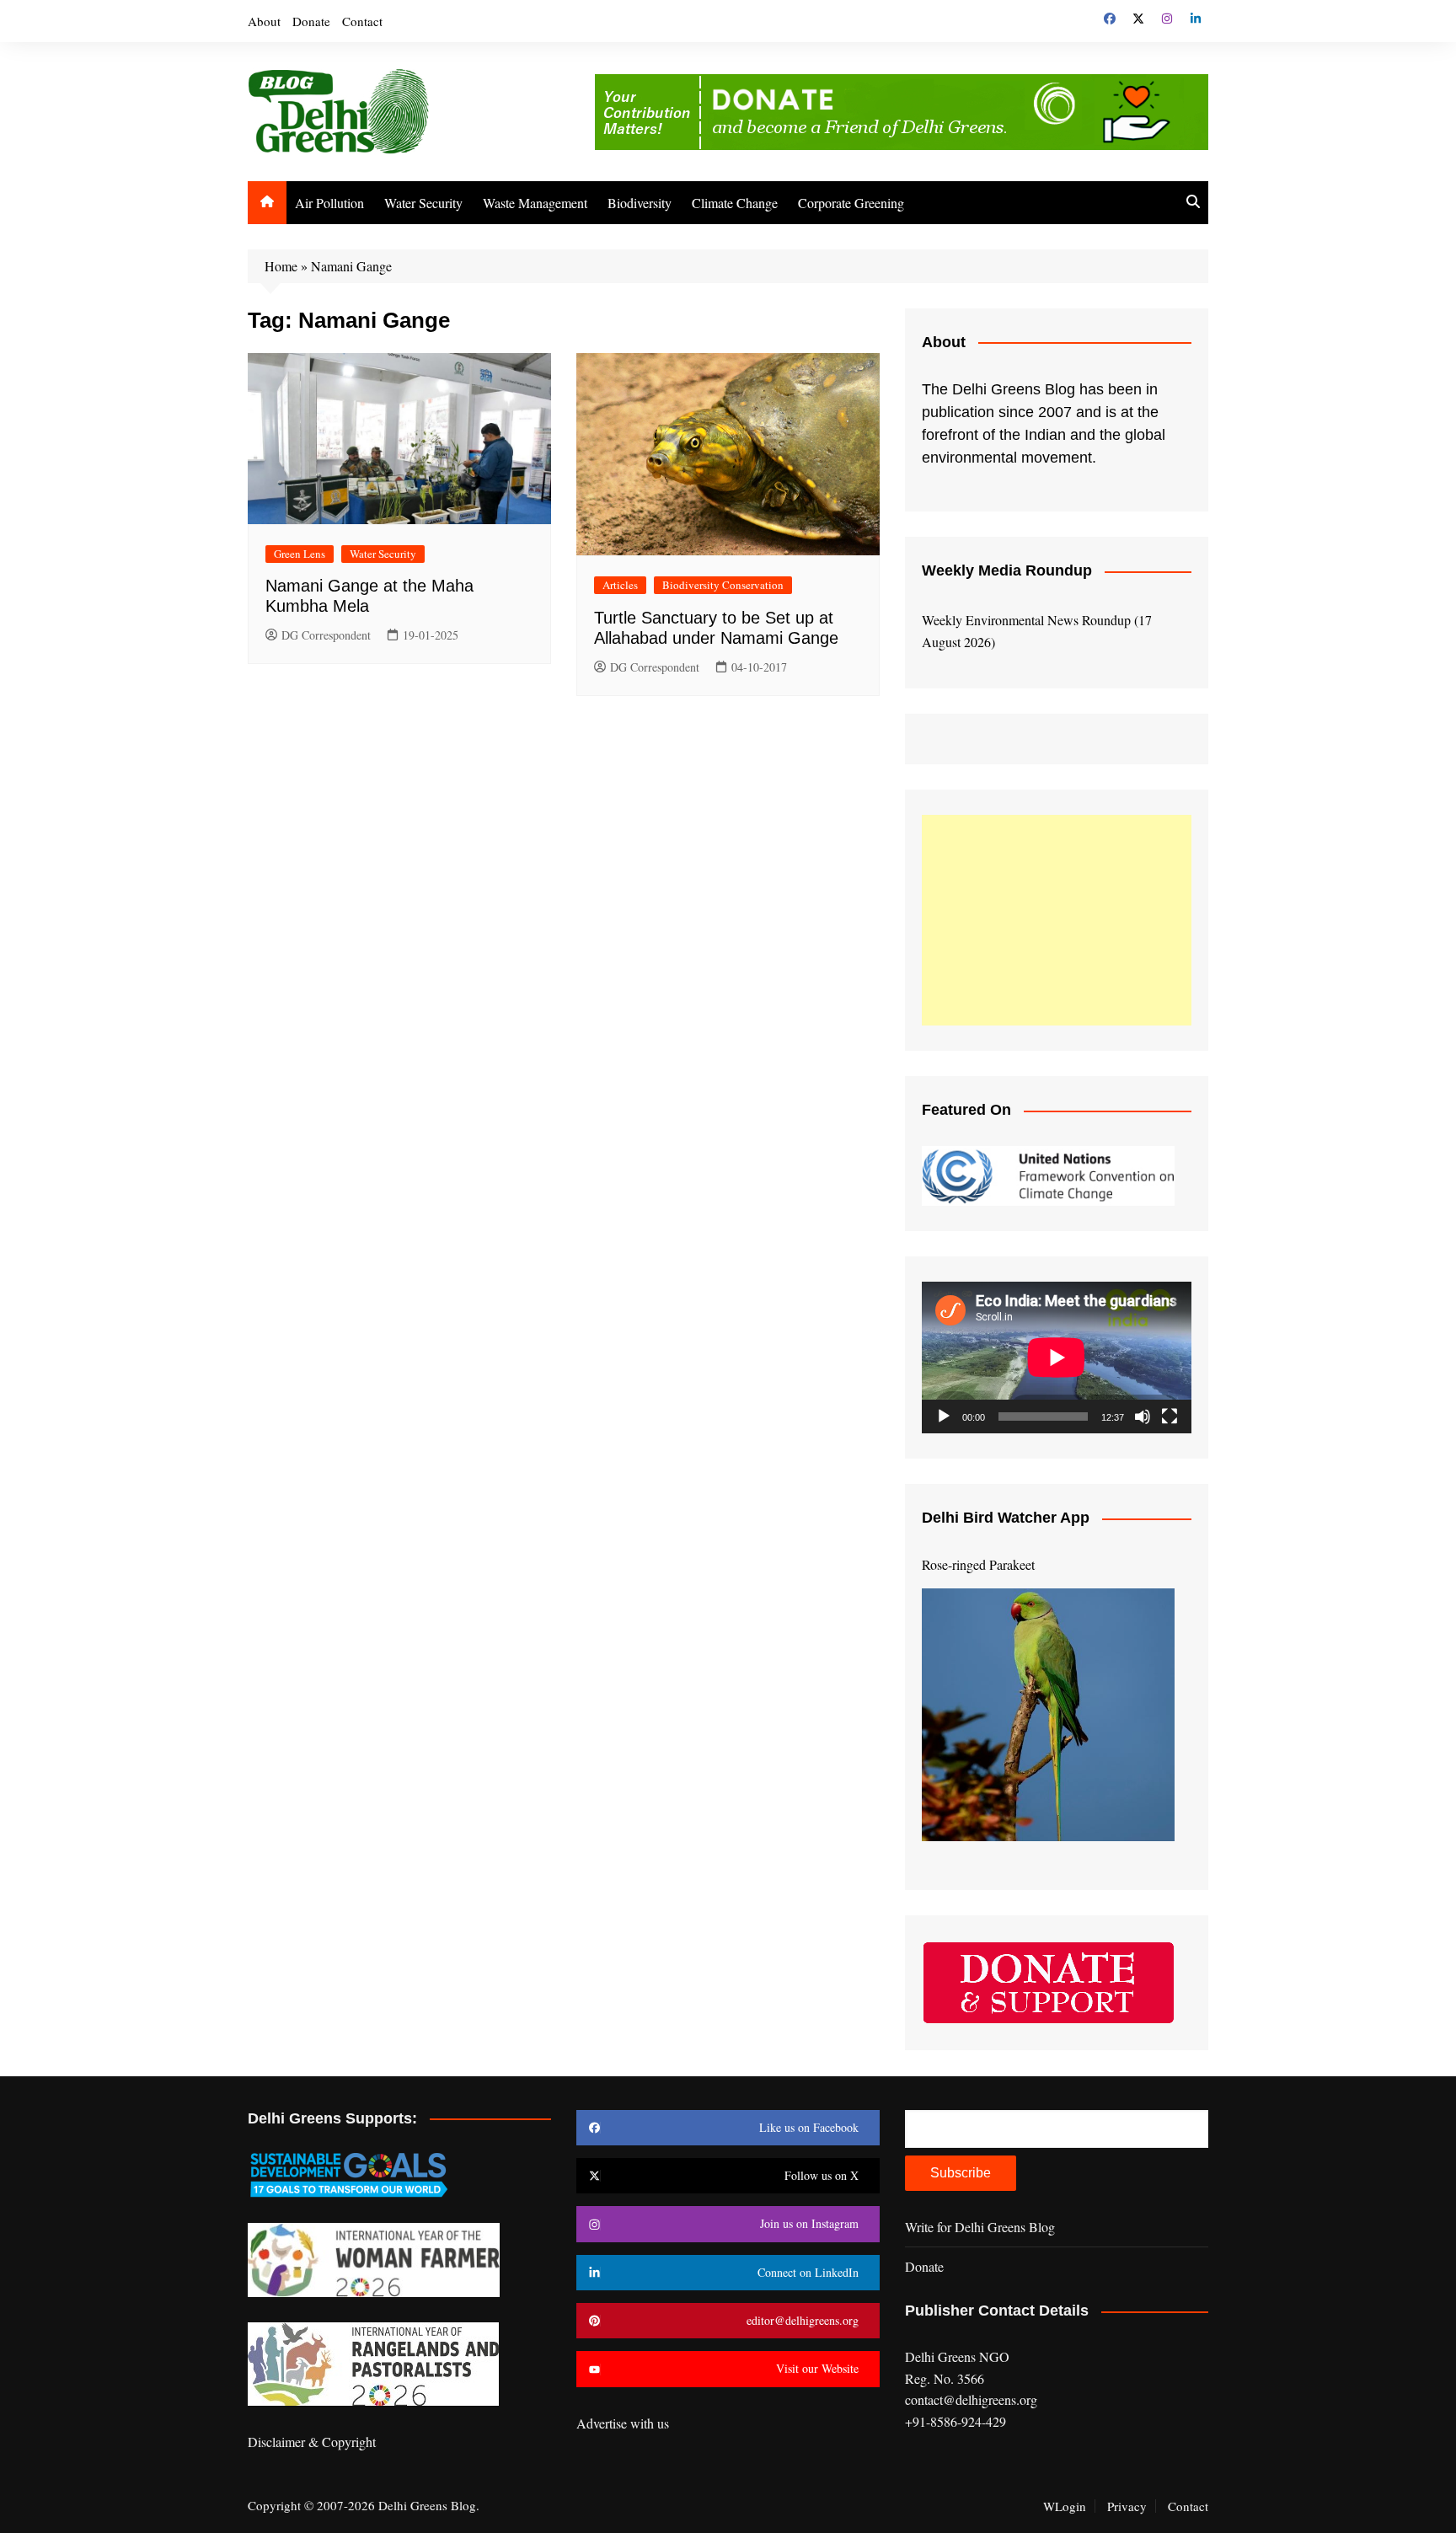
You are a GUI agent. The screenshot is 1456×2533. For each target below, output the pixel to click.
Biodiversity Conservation (723, 585)
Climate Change (735, 203)
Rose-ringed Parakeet (978, 1564)
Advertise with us (623, 2423)
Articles (620, 585)
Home (281, 266)
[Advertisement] (1057, 920)
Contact (362, 21)
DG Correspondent (326, 635)
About (264, 21)
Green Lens (300, 554)
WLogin (1065, 2506)
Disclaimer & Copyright (312, 2442)
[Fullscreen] (1170, 1416)
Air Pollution (329, 203)
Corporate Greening (851, 203)
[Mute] (1143, 1416)
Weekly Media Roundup (1007, 570)
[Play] (944, 1416)
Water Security (423, 203)
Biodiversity (640, 203)
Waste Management (535, 203)
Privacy (1127, 2506)
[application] (1057, 1358)
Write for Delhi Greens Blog (980, 2227)
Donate (311, 21)
